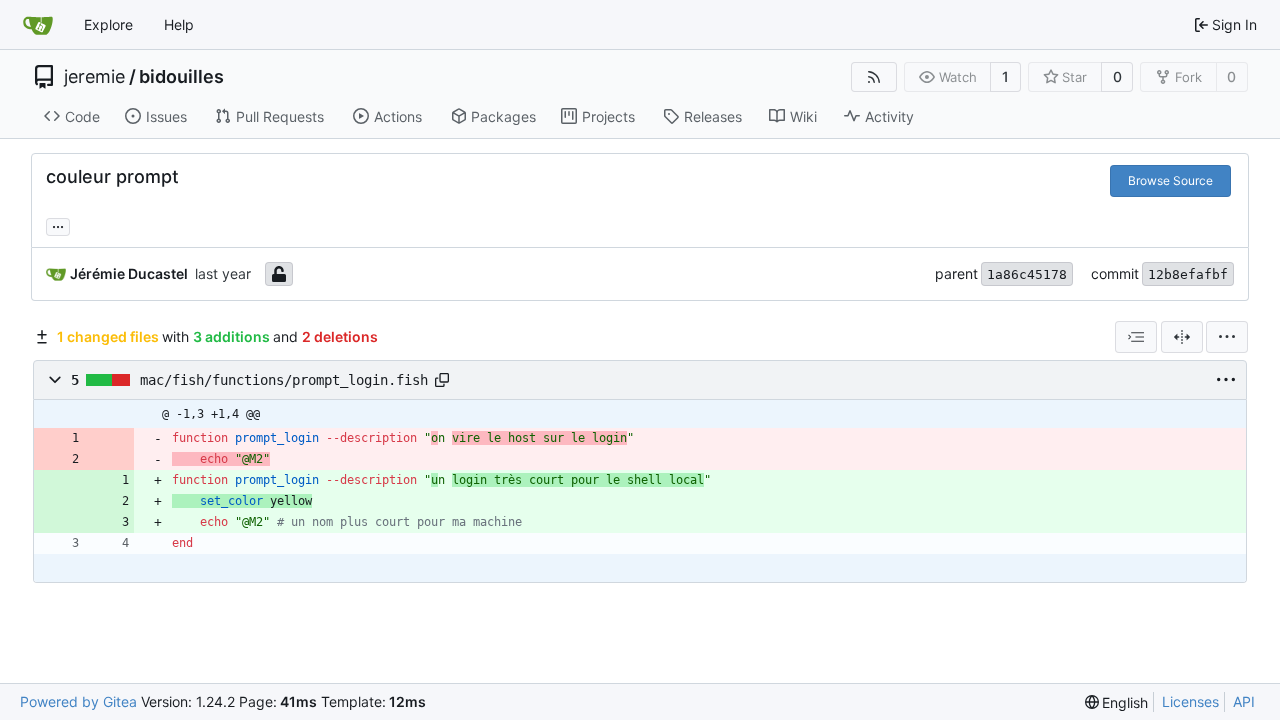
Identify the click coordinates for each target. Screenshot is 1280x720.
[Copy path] (442, 380)
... (58, 224)
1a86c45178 (1027, 274)
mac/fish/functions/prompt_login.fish (284, 380)
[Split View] (1182, 337)
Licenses (1190, 701)
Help (179, 24)
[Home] (38, 25)
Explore (108, 24)
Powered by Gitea (78, 701)
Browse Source (1170, 180)
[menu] (1227, 337)
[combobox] (1136, 337)
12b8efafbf (1188, 274)
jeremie (94, 77)
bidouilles (181, 77)
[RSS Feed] (874, 77)
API (1244, 701)
